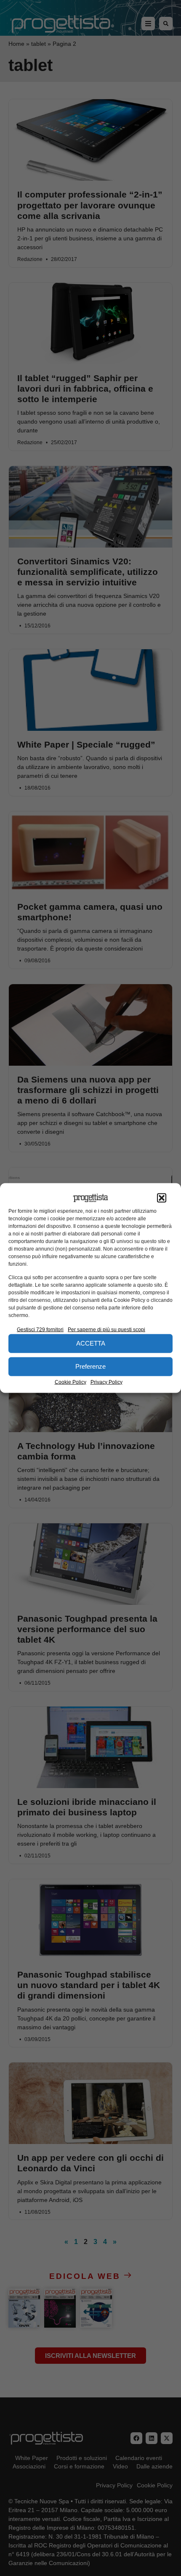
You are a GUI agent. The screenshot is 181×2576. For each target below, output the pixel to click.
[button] (162, 1198)
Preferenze (90, 1366)
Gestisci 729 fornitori (40, 1329)
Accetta (91, 1343)
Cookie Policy (71, 1382)
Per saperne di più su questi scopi (106, 1329)
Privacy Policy (106, 1382)
